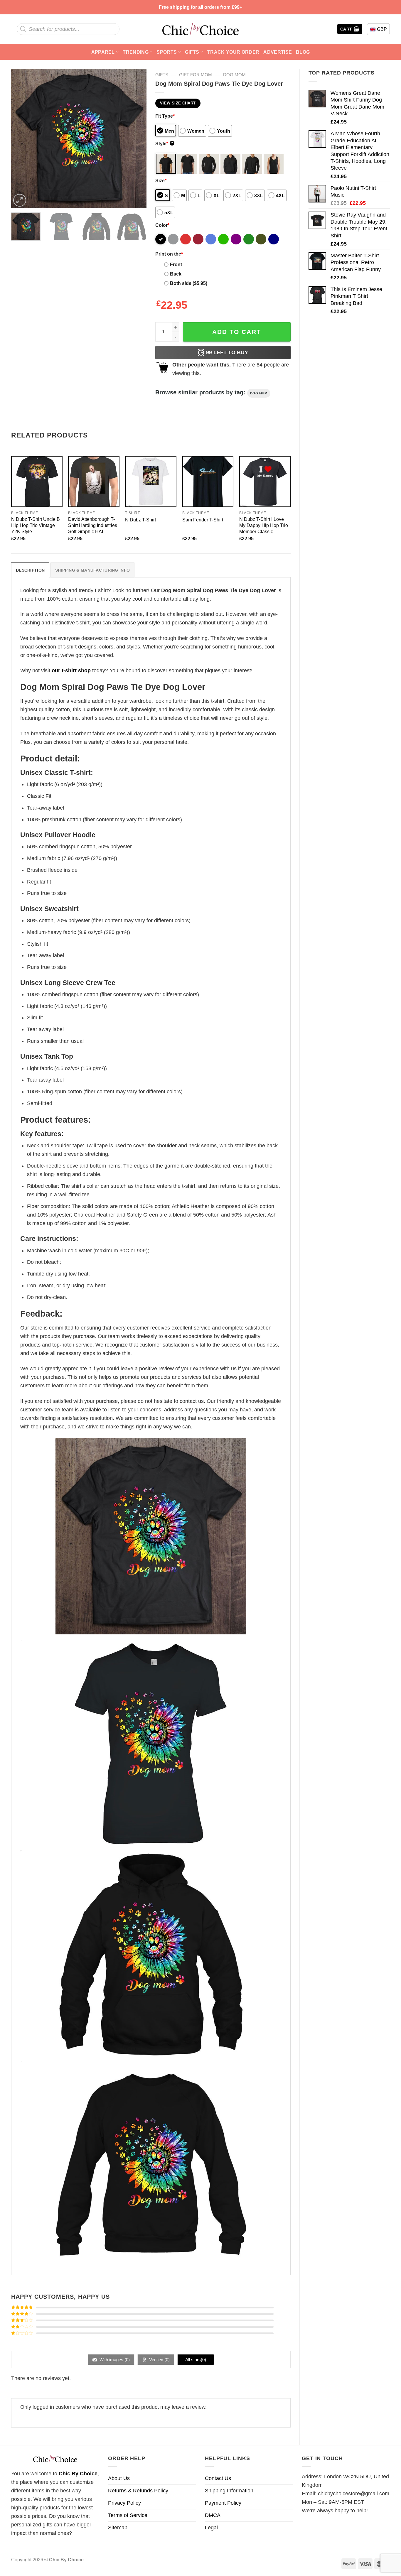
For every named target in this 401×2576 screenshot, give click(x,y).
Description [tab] (30, 570)
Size (161, 180)
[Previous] (21, 138)
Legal (211, 2528)
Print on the (169, 254)
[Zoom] (20, 200)
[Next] (136, 138)
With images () (114, 2360)
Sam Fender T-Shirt (203, 520)
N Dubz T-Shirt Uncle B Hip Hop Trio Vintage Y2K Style (36, 525)
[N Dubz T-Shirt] (151, 482)
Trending (136, 52)
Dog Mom (234, 75)
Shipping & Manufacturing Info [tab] (92, 570)
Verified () (159, 2360)
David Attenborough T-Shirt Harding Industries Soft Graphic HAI (93, 525)
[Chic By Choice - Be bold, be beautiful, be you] (201, 29)
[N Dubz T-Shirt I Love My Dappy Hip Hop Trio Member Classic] (265, 482)
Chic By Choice (78, 2474)
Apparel (103, 52)
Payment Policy (223, 2503)
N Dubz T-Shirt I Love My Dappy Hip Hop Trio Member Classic (264, 525)
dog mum (259, 393)
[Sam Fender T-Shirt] (208, 482)
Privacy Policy (124, 2503)
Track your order (233, 52)
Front (176, 264)
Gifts (192, 52)
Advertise (278, 52)
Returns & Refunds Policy (138, 2491)
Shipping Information (229, 2491)
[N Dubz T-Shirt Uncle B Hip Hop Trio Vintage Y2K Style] (37, 482)
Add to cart (237, 332)
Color (162, 225)
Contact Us (218, 2478)
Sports (167, 52)
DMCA (213, 2515)
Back (176, 274)
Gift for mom (196, 75)
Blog (303, 52)
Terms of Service (128, 2515)
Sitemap (118, 2528)
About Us (119, 2478)
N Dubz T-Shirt (140, 520)
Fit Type (165, 116)
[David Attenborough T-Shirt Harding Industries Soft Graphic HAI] (94, 482)
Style (164, 143)
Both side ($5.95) (189, 283)
